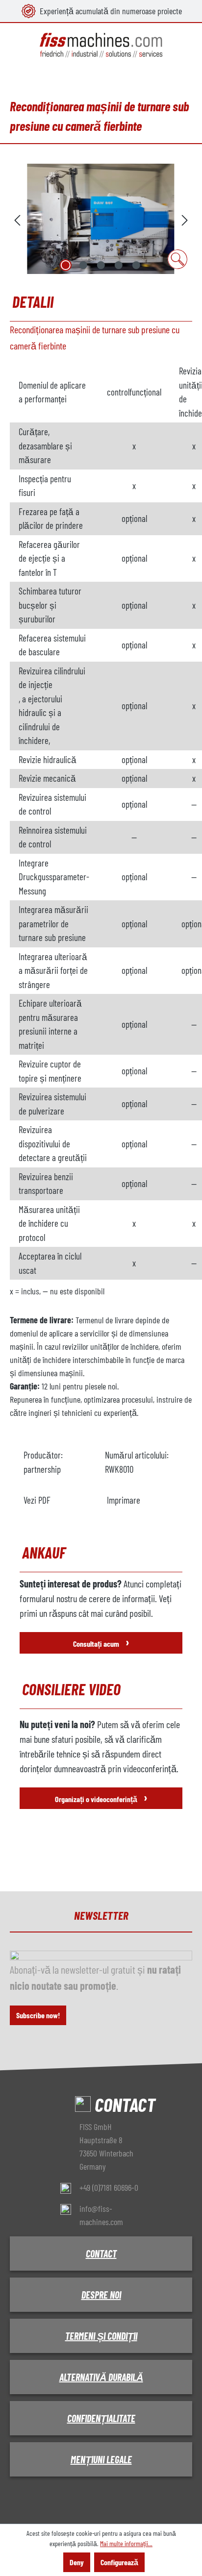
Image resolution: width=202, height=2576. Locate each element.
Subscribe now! (38, 2015)
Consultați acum (101, 1642)
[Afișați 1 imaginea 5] (66, 265)
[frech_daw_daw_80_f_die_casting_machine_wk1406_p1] (101, 219)
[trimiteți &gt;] (185, 219)
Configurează (119, 2562)
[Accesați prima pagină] (101, 45)
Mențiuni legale (101, 2459)
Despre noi (101, 2295)
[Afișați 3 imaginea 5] (101, 265)
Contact (101, 2254)
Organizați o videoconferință (101, 1797)
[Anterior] (17, 219)
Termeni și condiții (101, 2336)
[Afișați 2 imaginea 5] (83, 265)
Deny (77, 2562)
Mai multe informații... (126, 2543)
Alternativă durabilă (101, 2377)
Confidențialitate (101, 2418)
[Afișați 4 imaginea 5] (119, 265)
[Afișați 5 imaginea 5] (136, 265)
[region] (101, 219)
